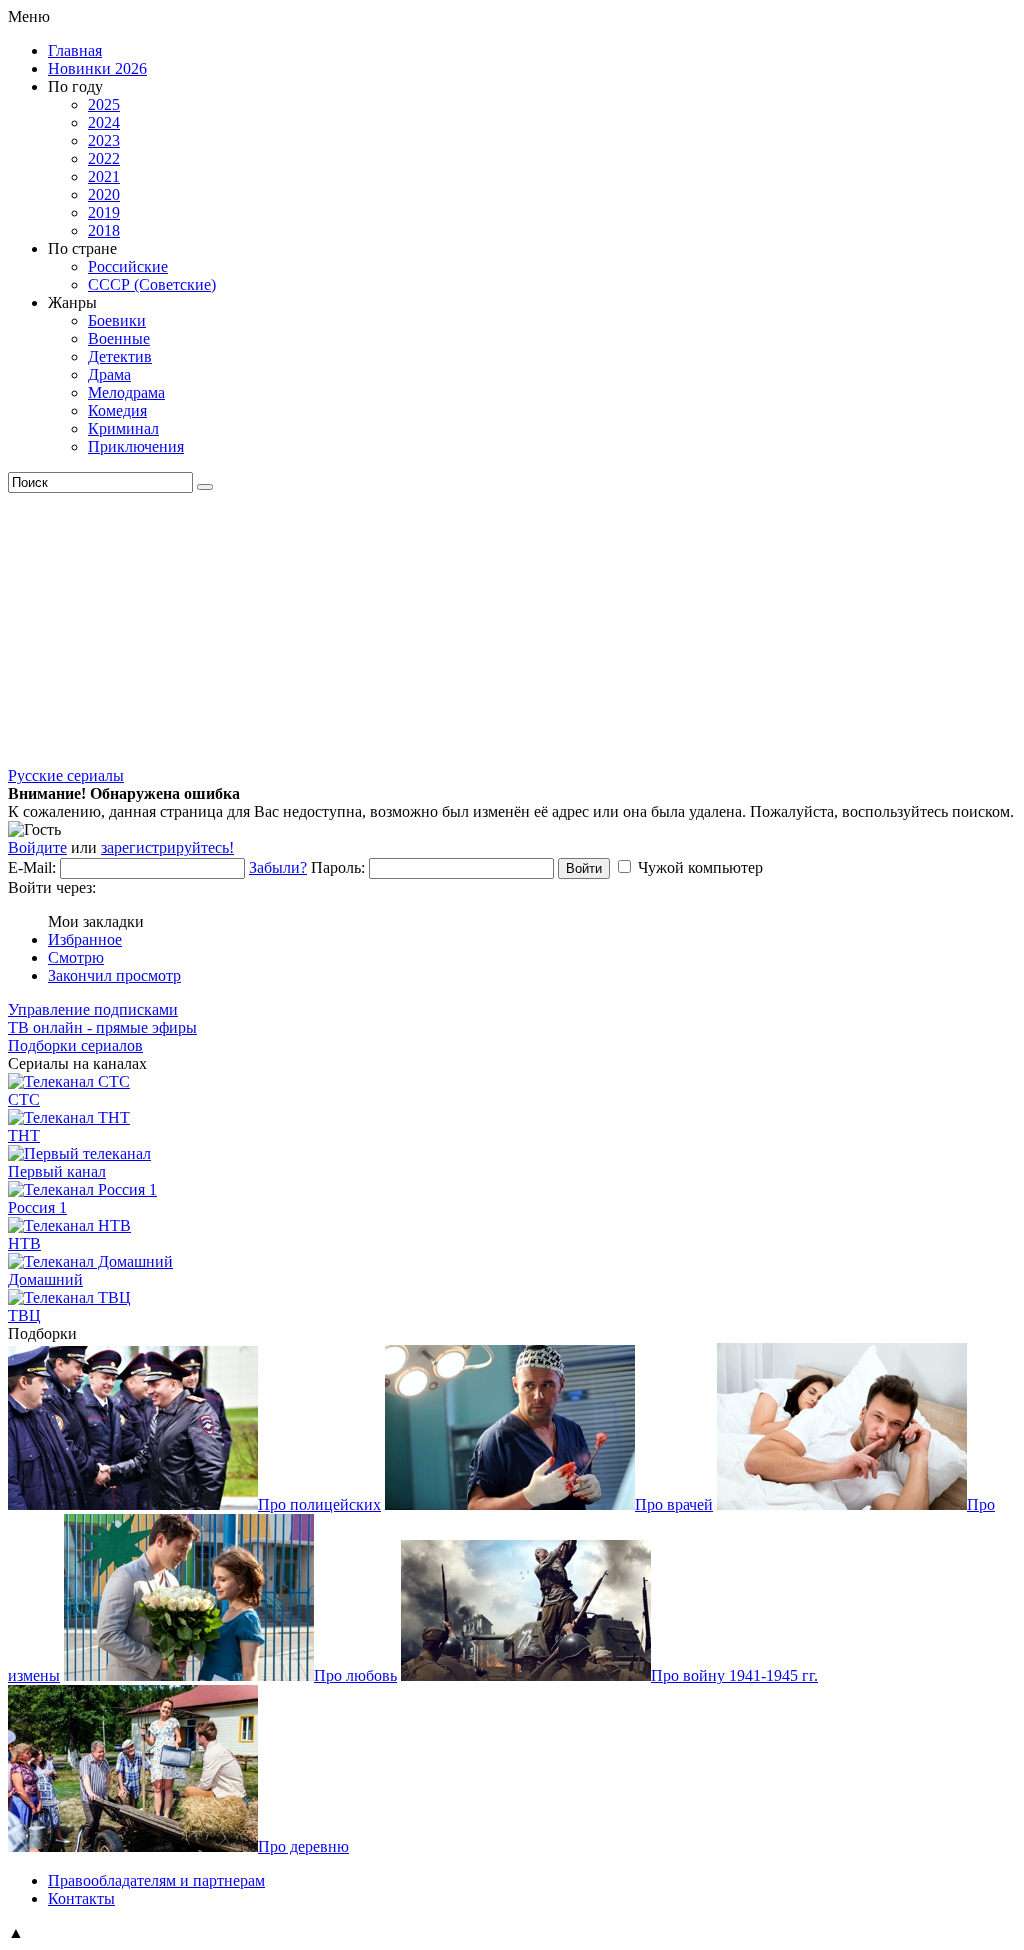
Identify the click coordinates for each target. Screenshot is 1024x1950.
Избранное (85, 939)
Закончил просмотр (114, 975)
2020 (104, 194)
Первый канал (57, 1171)
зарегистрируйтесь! (167, 847)
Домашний (45, 1279)
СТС (24, 1099)
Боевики (117, 320)
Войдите (37, 847)
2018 (104, 230)
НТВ (24, 1243)
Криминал (123, 428)
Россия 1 (37, 1207)
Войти (584, 868)
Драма (109, 374)
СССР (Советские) (152, 284)
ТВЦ (24, 1315)
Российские (128, 266)
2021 (104, 176)
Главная (75, 50)
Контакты (81, 1898)
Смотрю (76, 957)
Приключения (136, 446)
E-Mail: (32, 867)
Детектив (120, 356)
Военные (119, 338)
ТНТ (24, 1135)
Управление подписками (93, 1009)
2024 (104, 122)
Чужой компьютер (700, 867)
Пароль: (338, 867)
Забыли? (278, 867)
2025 (104, 104)
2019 (104, 212)
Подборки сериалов (75, 1045)
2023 (104, 140)
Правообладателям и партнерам (156, 1880)
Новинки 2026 (97, 68)
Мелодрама (126, 392)
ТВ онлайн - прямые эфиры (102, 1027)
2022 (104, 158)
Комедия (117, 410)
